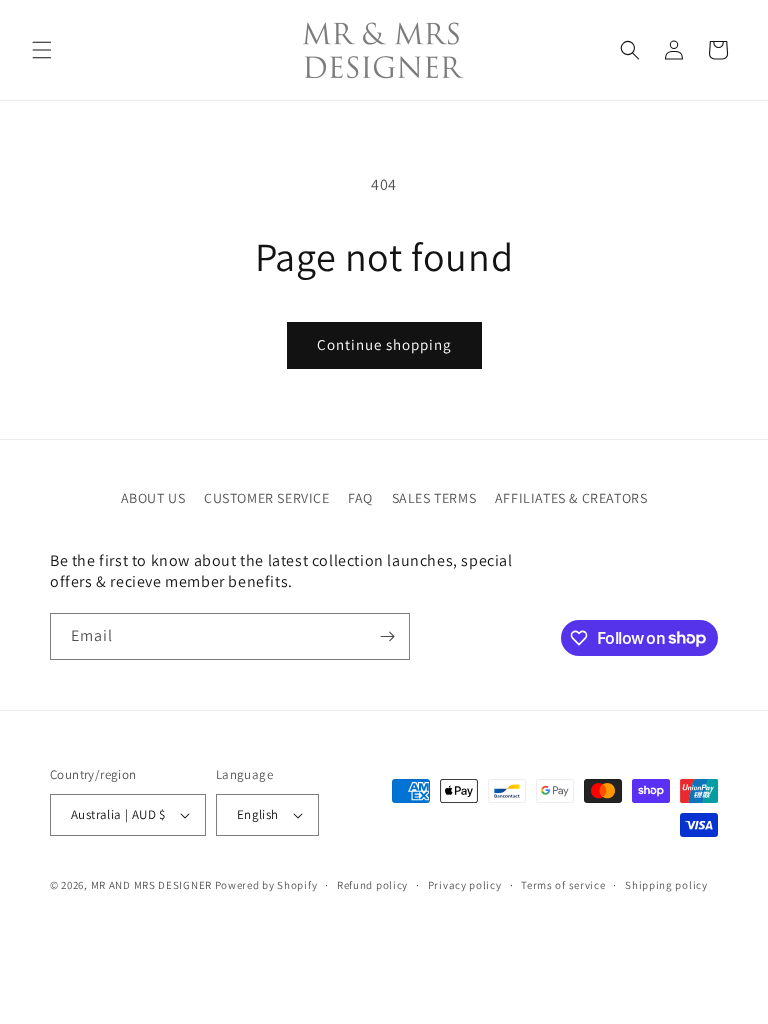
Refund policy (372, 885)
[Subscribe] (387, 636)
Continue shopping (384, 344)
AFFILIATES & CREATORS (571, 498)
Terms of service (563, 885)
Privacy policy (465, 885)
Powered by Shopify (266, 885)
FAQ (360, 498)
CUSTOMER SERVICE (267, 498)
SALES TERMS (434, 498)
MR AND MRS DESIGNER (151, 885)
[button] (42, 50)
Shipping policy (666, 885)
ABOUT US (153, 498)
